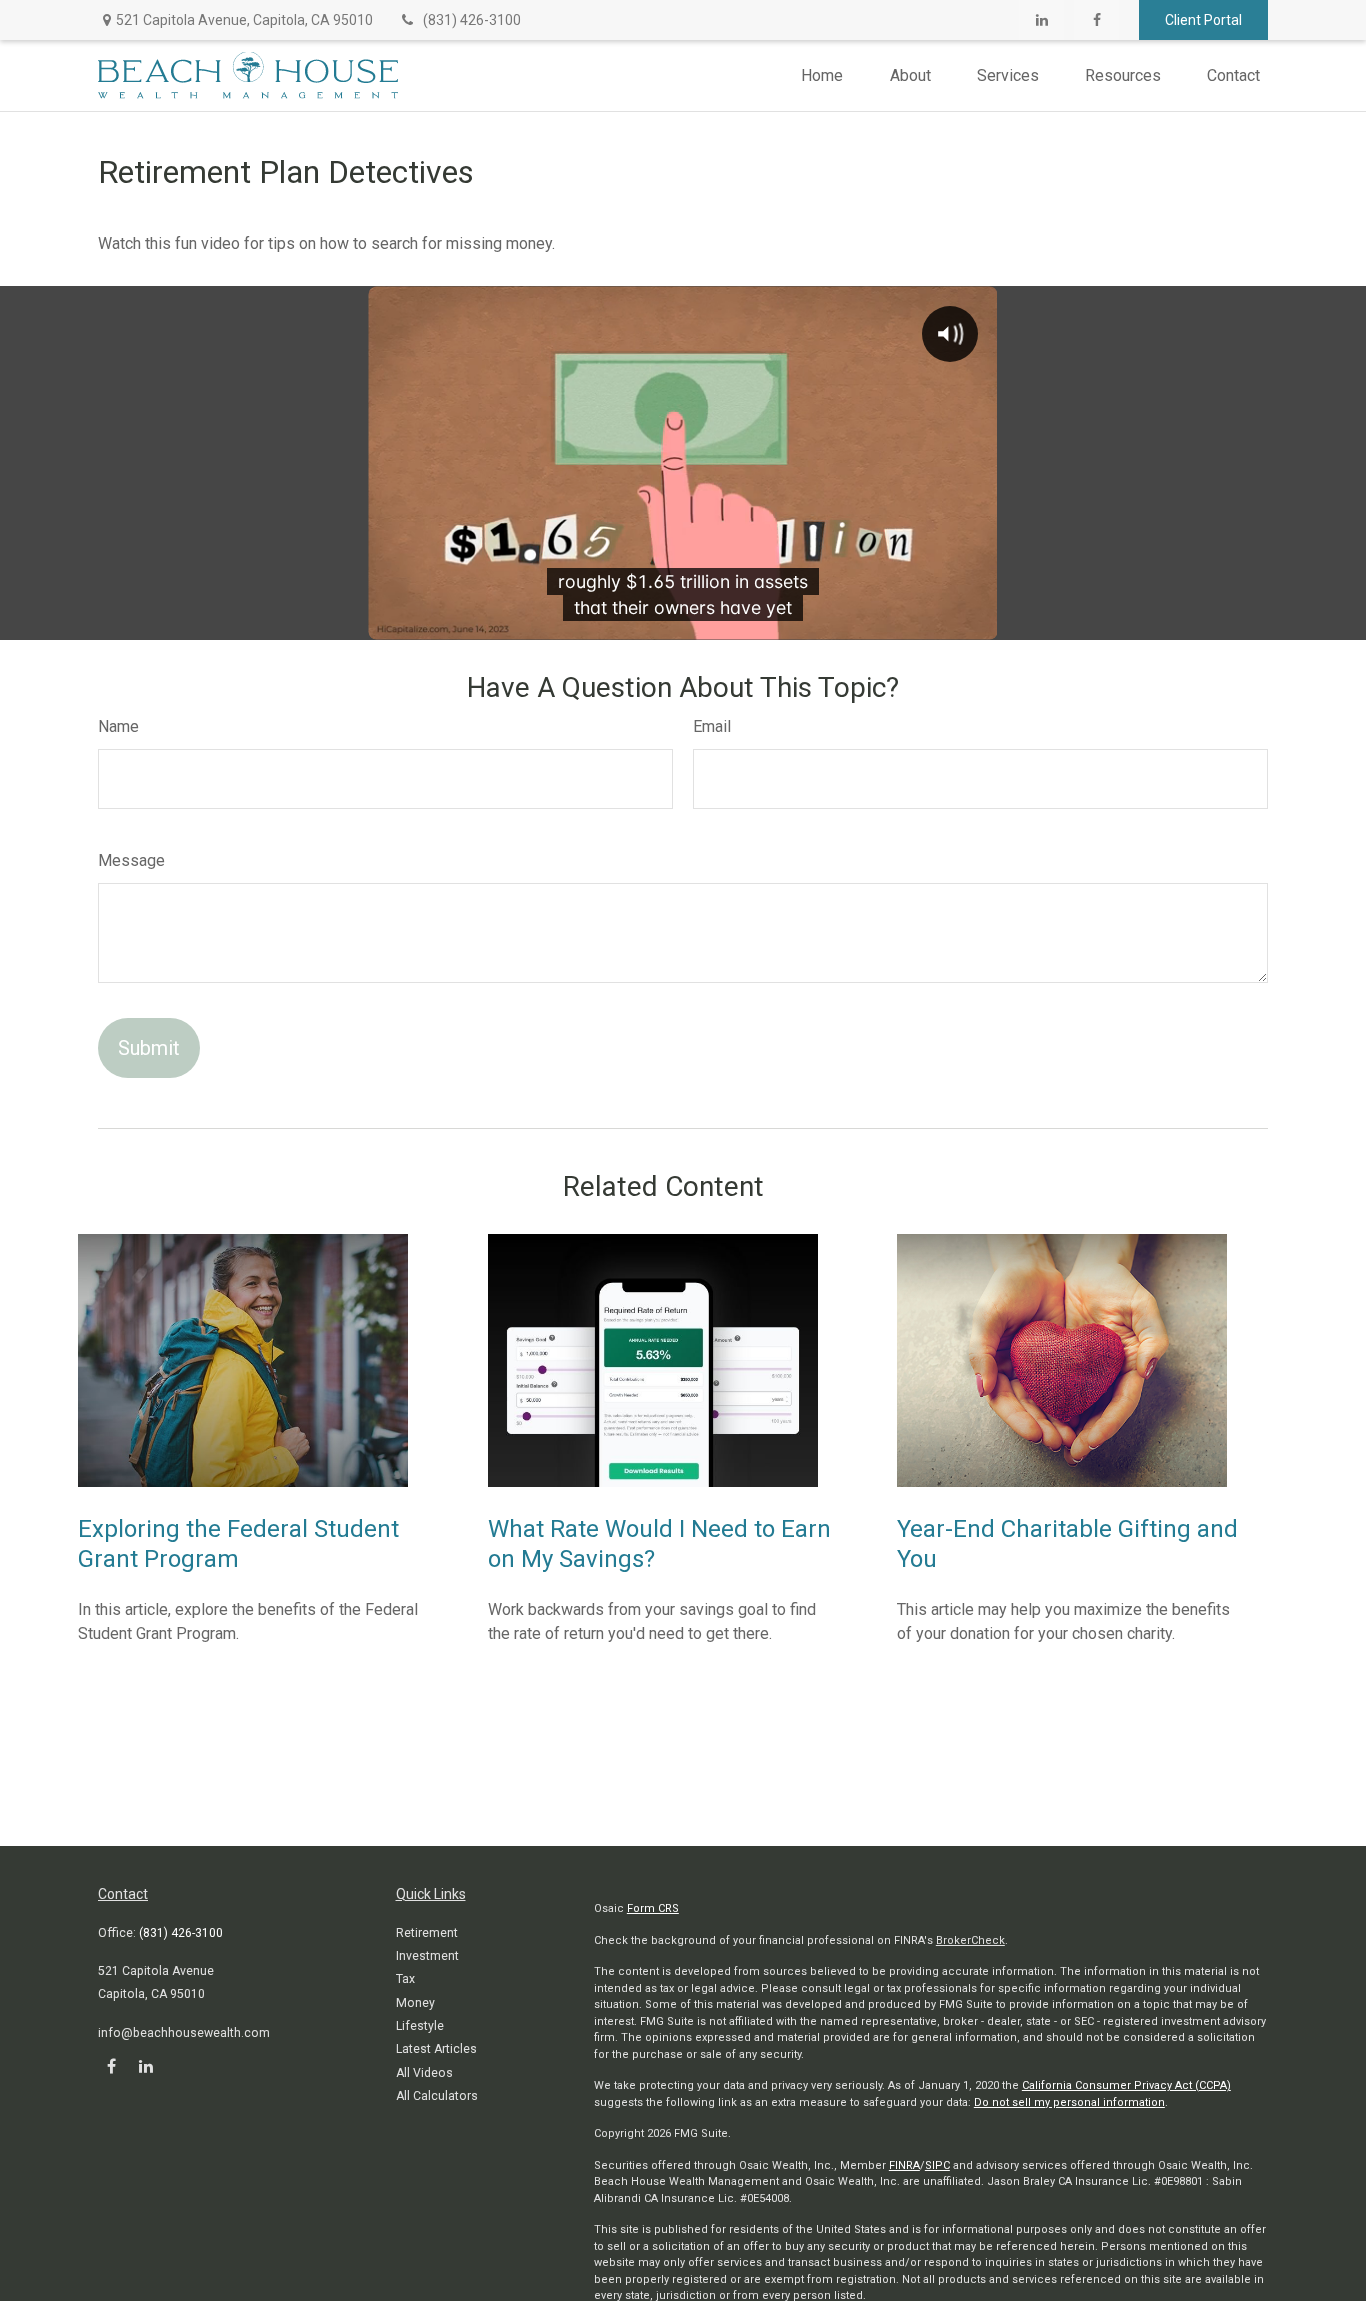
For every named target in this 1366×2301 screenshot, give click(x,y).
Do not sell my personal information (1069, 2102)
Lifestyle (420, 2026)
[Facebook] (1096, 20)
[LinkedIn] (1041, 20)
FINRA (904, 2165)
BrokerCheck (970, 1940)
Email (712, 726)
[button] (822, 75)
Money (415, 2003)
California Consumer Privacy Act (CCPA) (1126, 2085)
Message (131, 860)
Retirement (427, 1933)
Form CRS (653, 1908)
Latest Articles (436, 2049)
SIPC (937, 2165)
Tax (405, 1979)
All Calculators (437, 2096)
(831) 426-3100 (472, 20)
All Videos (424, 2073)
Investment (427, 1956)
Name (118, 726)
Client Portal (1203, 20)
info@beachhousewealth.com (184, 2033)
